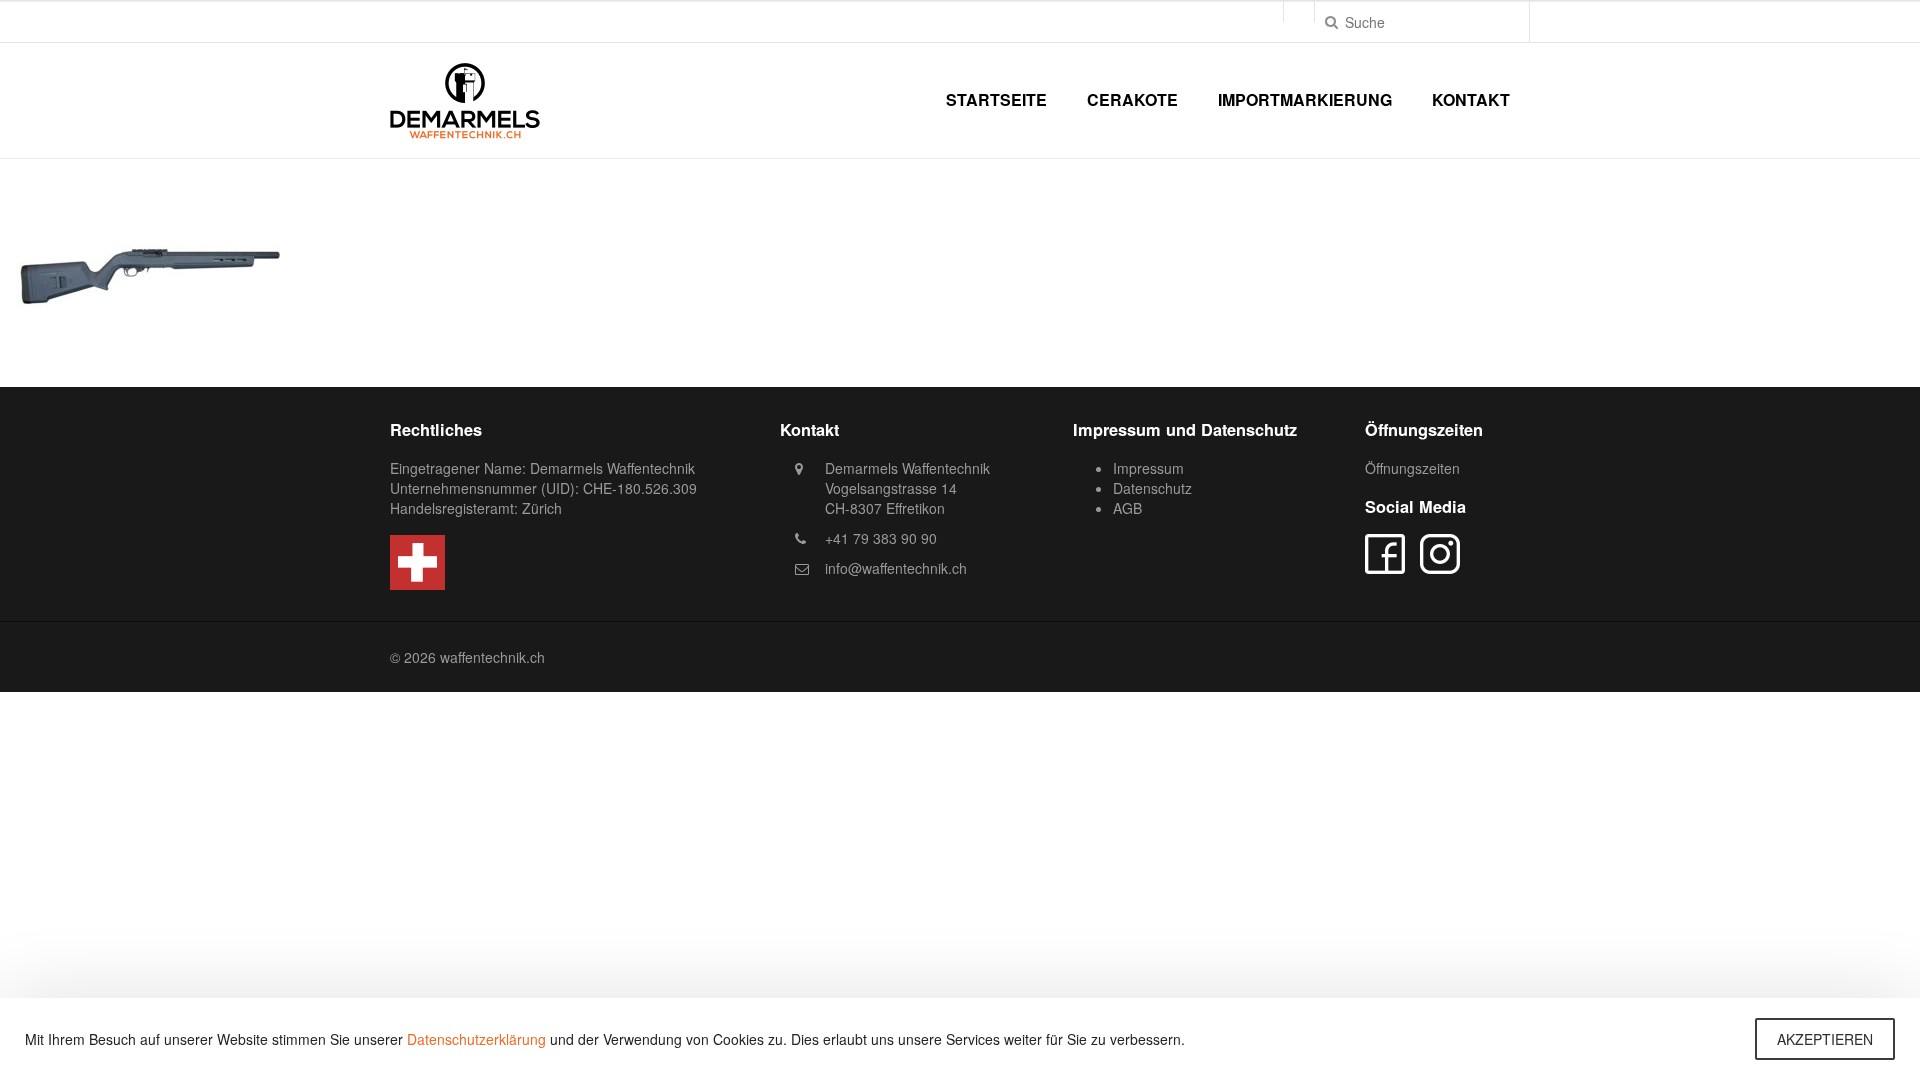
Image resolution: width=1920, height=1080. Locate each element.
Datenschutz (1152, 488)
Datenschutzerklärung (476, 1039)
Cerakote (1132, 99)
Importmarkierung (1305, 99)
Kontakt (1471, 99)
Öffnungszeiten (1412, 468)
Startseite (996, 99)
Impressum (1148, 468)
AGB (1127, 508)
